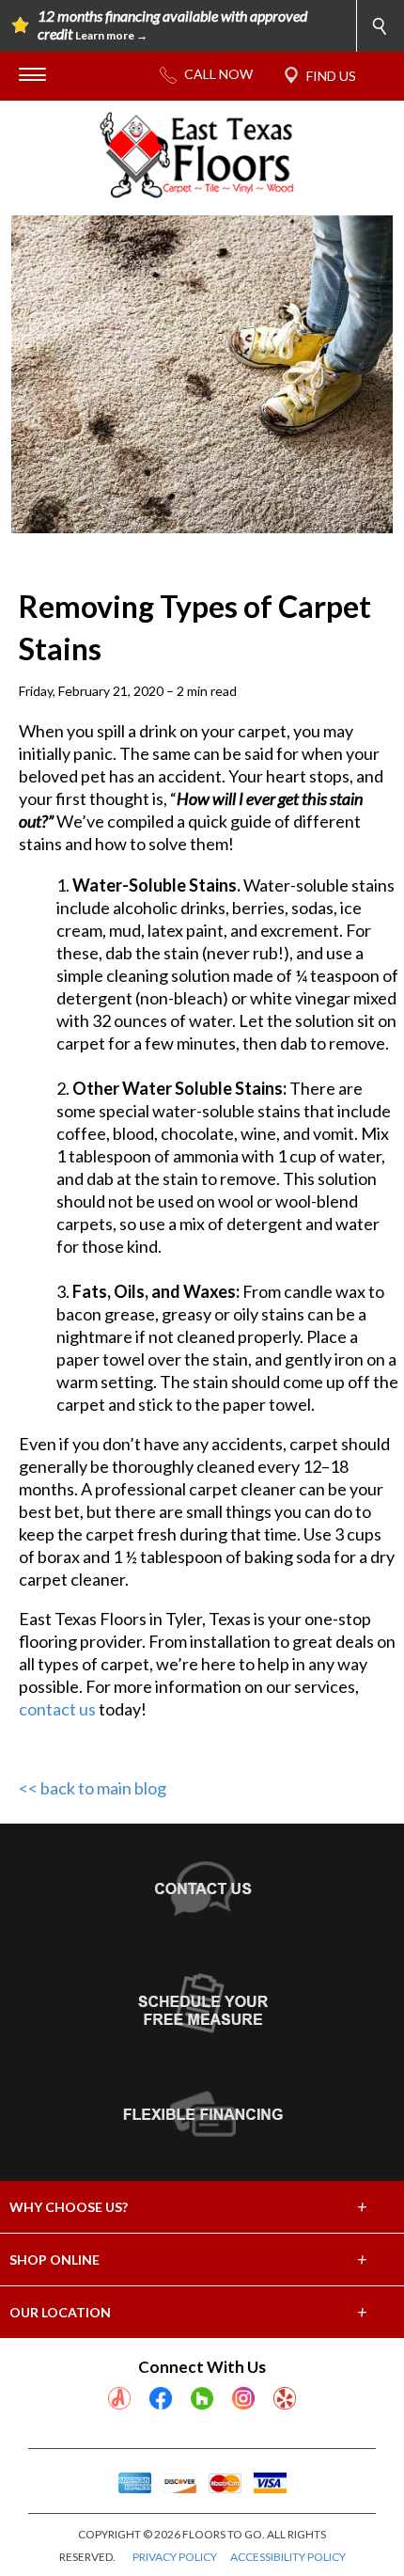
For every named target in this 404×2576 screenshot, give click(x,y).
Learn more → (111, 35)
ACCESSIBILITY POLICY (288, 2557)
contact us (57, 1709)
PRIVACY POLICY (175, 2557)
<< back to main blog (93, 1788)
